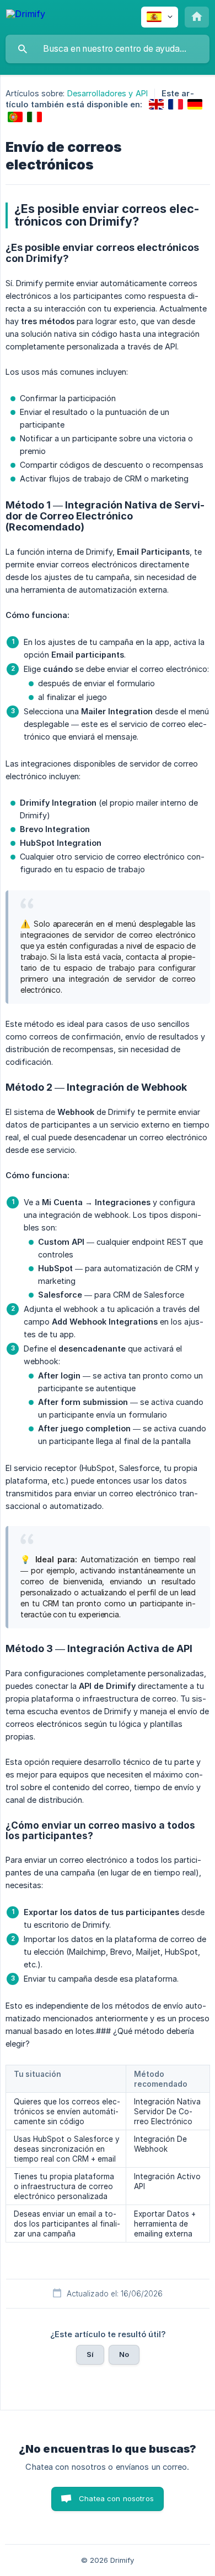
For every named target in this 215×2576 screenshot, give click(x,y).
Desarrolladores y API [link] (108, 93)
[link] (156, 104)
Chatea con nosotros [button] (116, 2498)
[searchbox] (108, 49)
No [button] (124, 2354)
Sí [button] (90, 2354)
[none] (26, 16)
